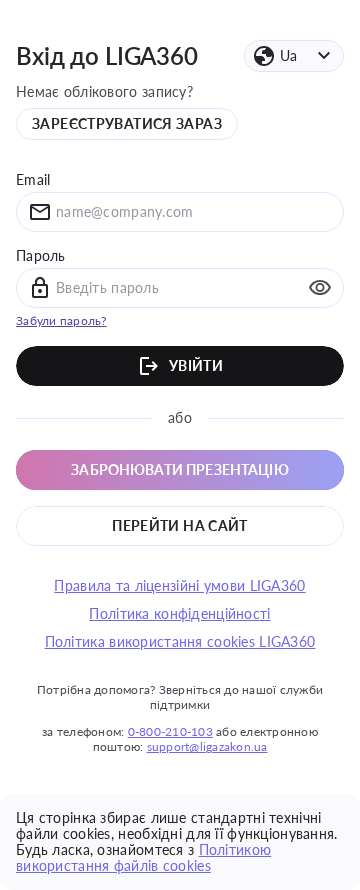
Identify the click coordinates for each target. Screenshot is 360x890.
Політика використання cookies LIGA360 (180, 642)
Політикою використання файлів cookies (143, 857)
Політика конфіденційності (179, 614)
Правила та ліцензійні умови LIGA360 (179, 586)
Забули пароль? (61, 320)
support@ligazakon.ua (207, 746)
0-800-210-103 (170, 731)
